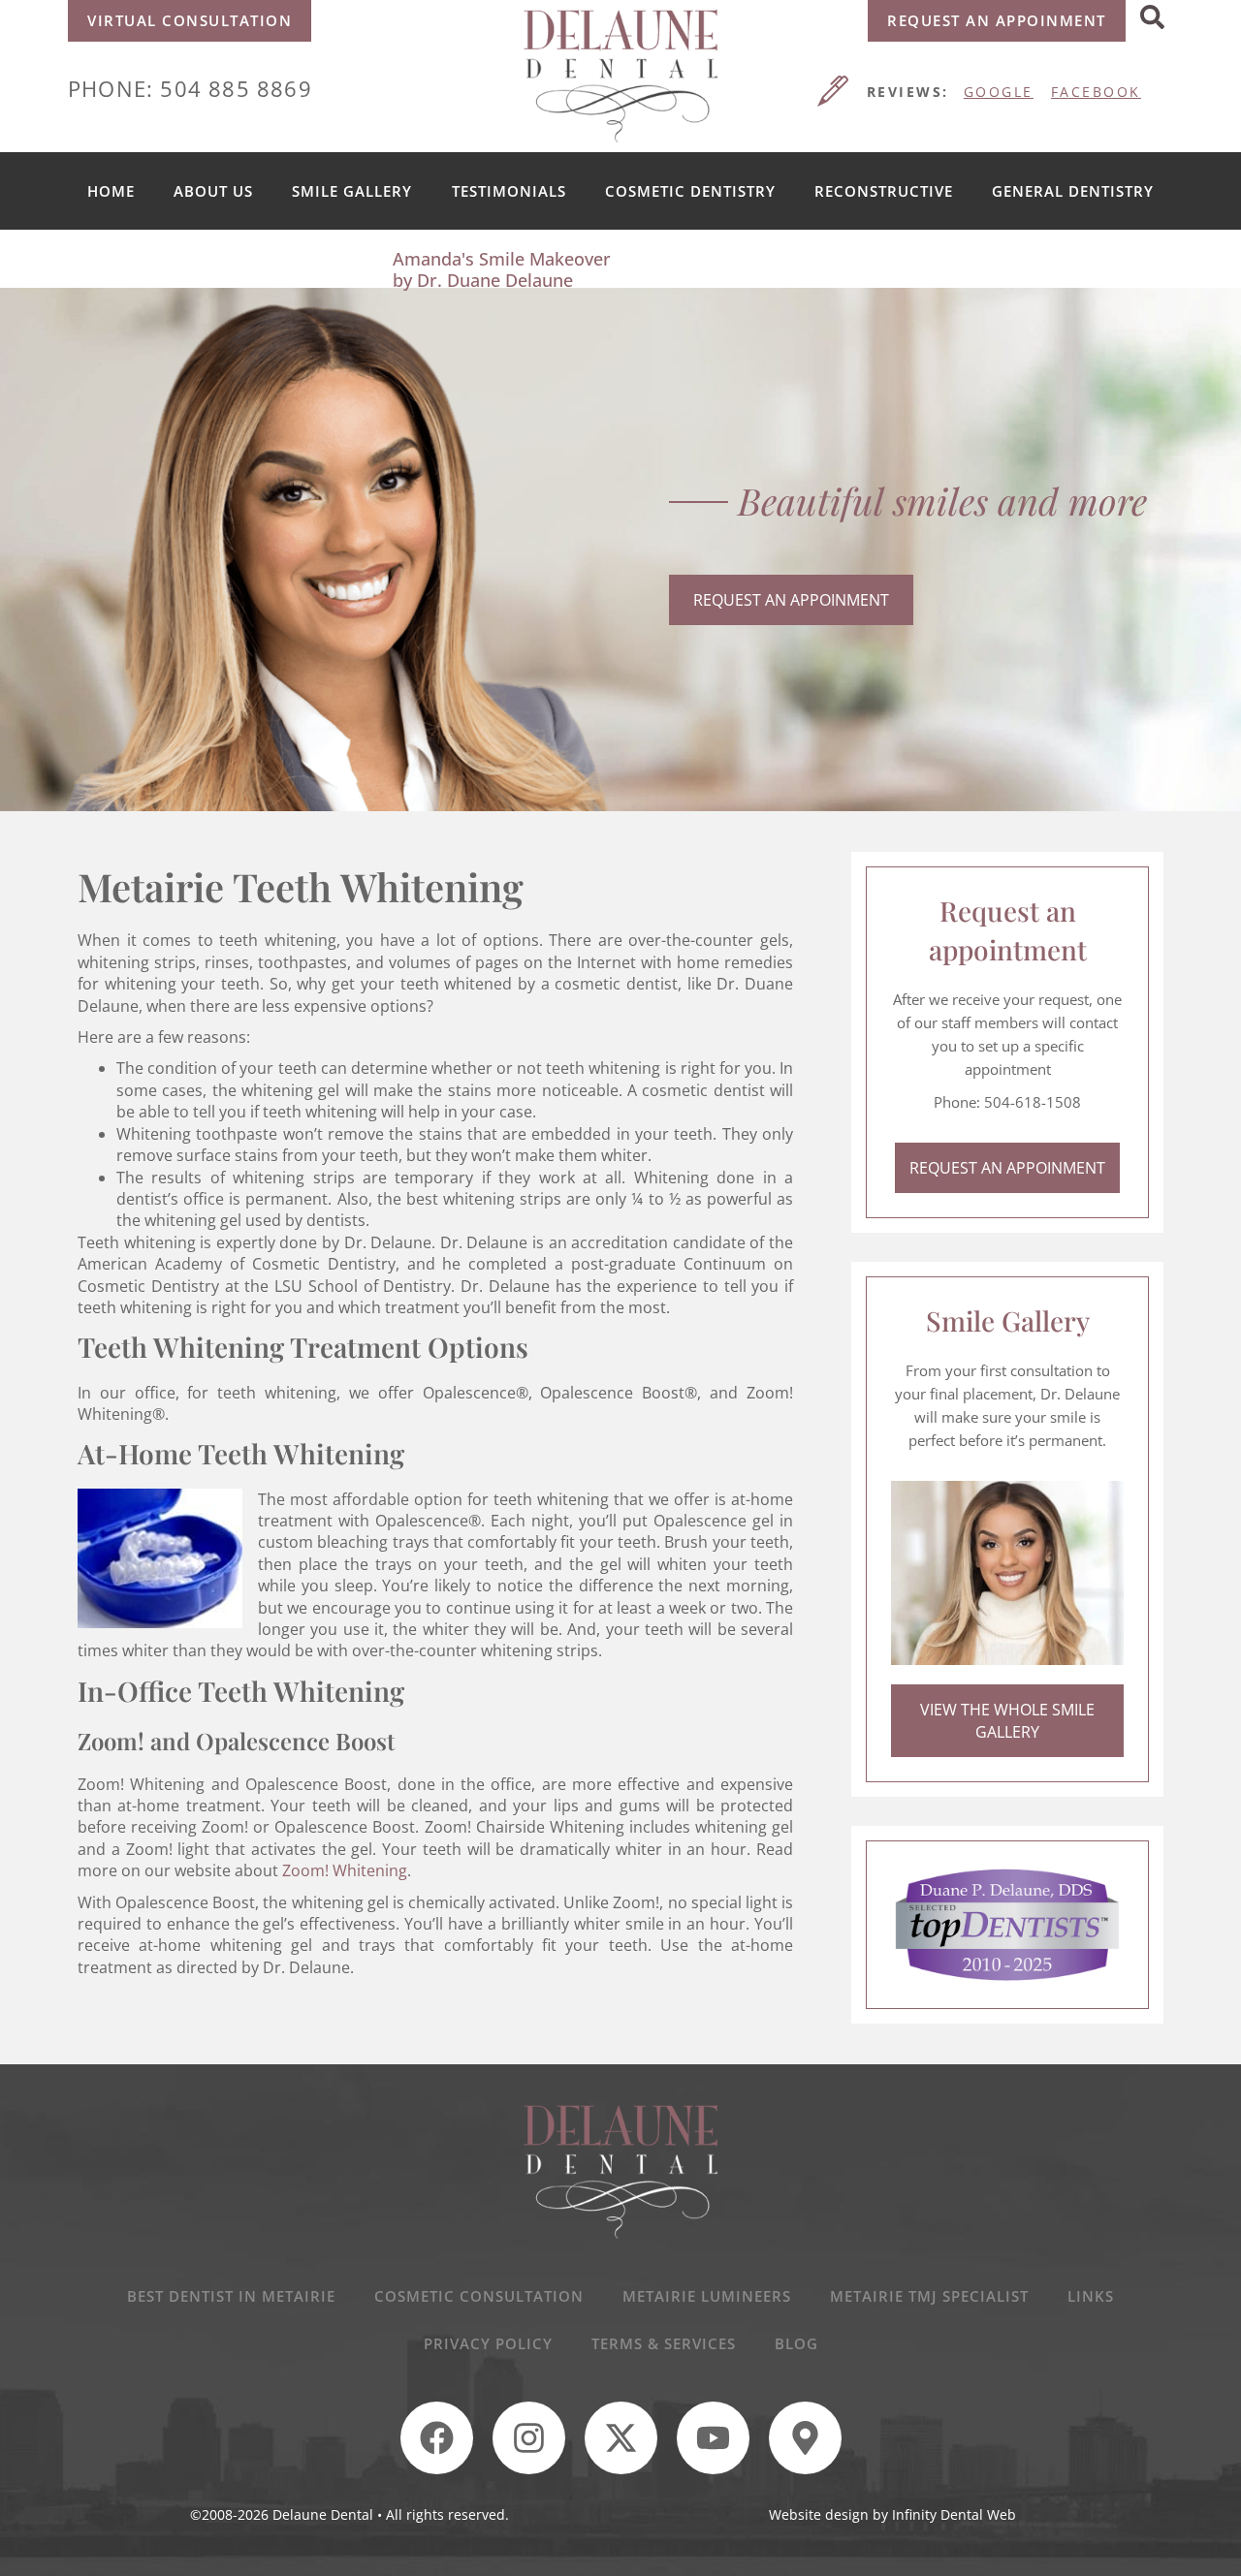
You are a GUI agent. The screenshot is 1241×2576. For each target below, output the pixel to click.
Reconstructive (884, 191)
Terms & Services (664, 2343)
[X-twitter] (621, 2438)
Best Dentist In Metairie (231, 2296)
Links (1091, 2296)
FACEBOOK (1096, 92)
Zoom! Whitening (345, 1870)
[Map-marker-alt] (805, 2438)
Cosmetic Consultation (479, 2296)
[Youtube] (713, 2438)
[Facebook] (437, 2438)
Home (111, 191)
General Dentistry (1073, 191)
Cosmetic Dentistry (690, 191)
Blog (796, 2343)
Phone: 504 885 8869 (190, 88)
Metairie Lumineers (707, 2296)
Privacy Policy (488, 2343)
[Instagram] (529, 2438)
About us (213, 191)
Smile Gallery (352, 191)
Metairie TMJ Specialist (929, 2296)
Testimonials (509, 191)
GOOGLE (999, 92)
